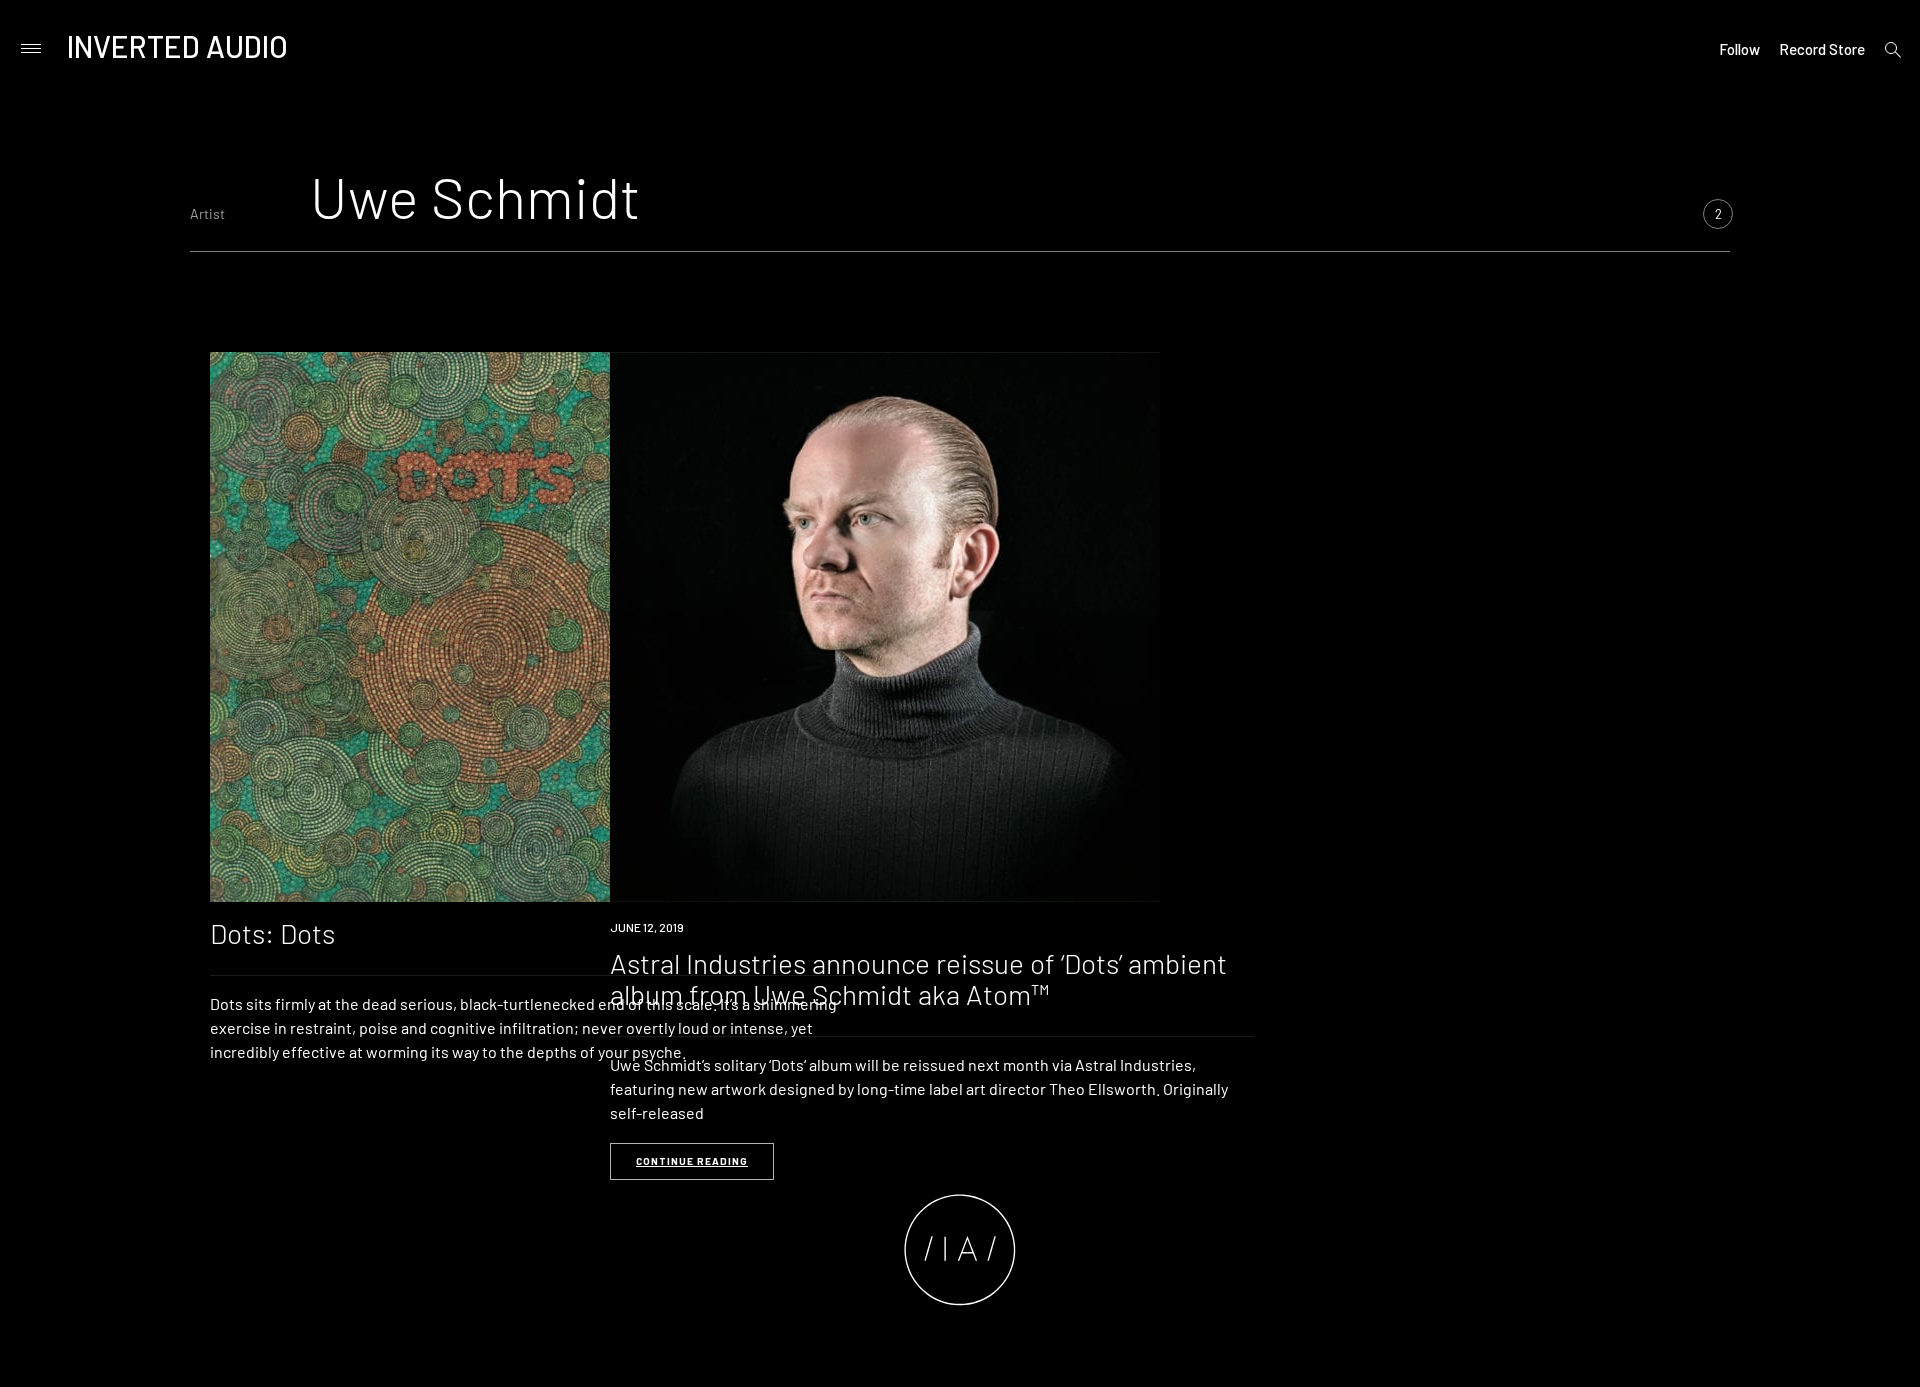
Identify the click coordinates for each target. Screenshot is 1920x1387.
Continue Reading (692, 1161)
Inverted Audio (177, 46)
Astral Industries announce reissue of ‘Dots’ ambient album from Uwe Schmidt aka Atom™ (918, 978)
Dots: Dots (272, 933)
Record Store (1822, 49)
